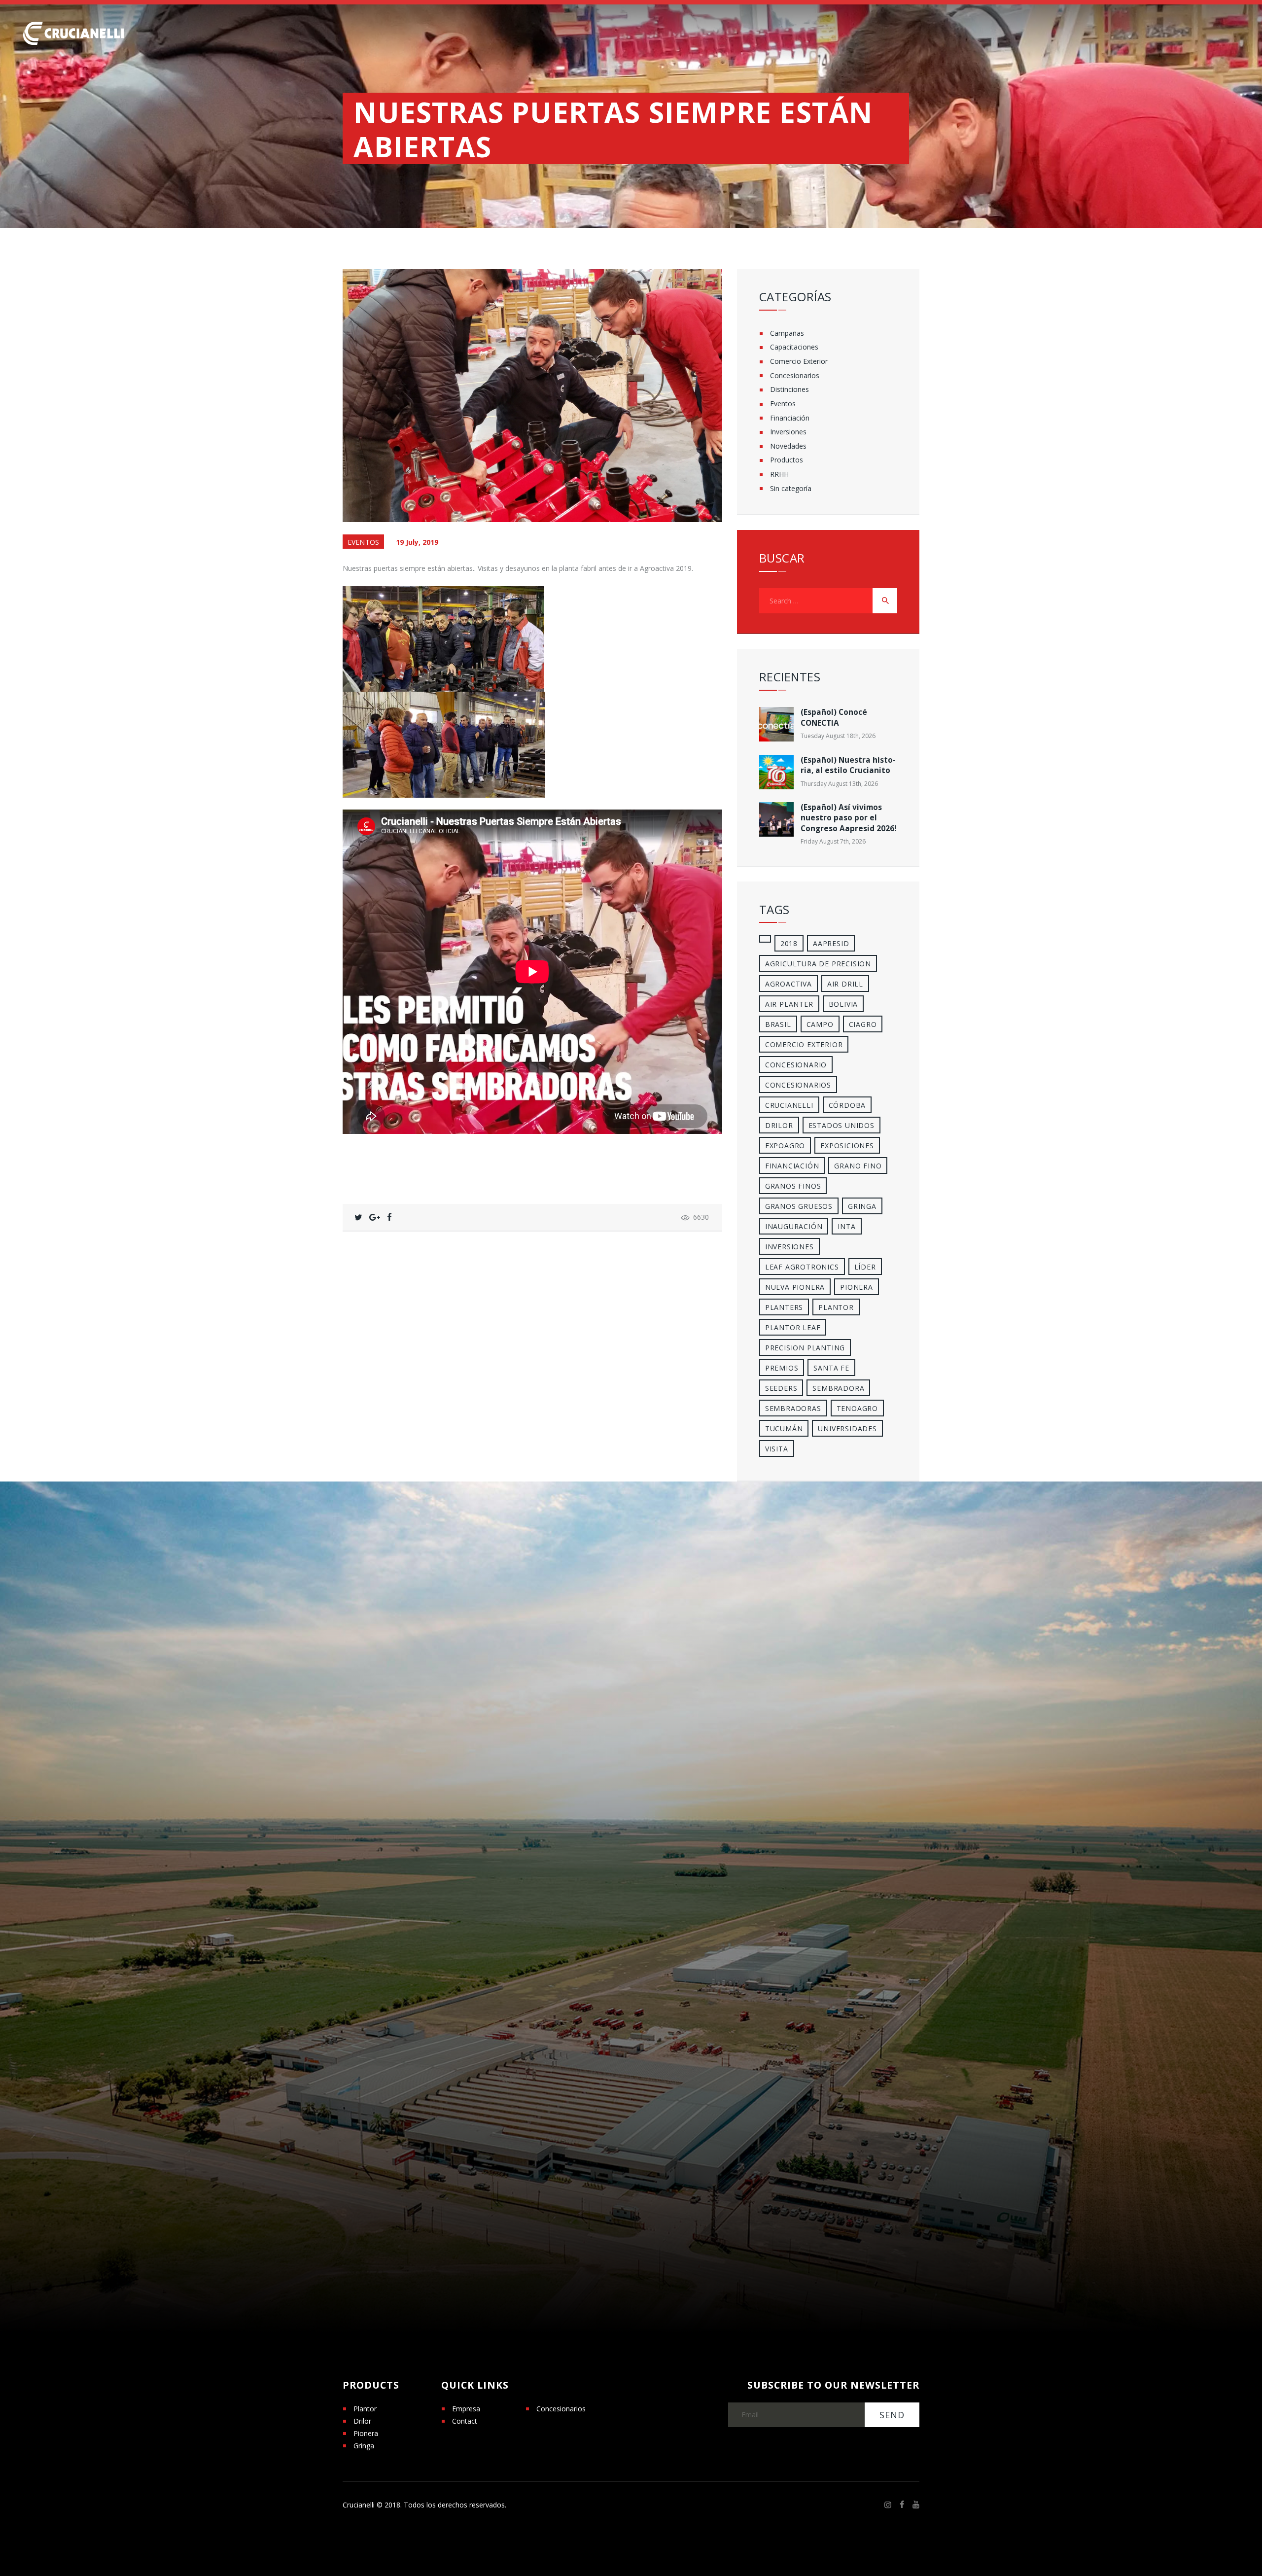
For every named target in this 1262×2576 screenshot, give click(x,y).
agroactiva (789, 984)
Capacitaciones (794, 347)
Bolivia (843, 1004)
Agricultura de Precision (818, 964)
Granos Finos (793, 1186)
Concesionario (796, 1065)
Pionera (366, 2433)
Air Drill (845, 984)
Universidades (847, 1429)
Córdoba (847, 1105)
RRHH (779, 474)
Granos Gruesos (799, 1206)
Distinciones (789, 389)
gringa (862, 1206)
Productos (787, 460)
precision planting (805, 1348)
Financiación (790, 418)
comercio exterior (804, 1044)
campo (820, 1024)
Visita (777, 1449)
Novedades (788, 446)
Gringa (364, 2446)
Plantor (836, 1307)
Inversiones (788, 432)
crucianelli (789, 1105)
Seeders (781, 1388)
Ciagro (863, 1024)
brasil (778, 1024)
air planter (789, 1004)
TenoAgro (857, 1408)
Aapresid (831, 943)
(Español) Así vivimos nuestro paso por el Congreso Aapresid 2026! (848, 818)
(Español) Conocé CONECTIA (834, 717)
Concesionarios (795, 375)
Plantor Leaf (793, 1327)
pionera (857, 1287)
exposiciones (847, 1146)
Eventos (363, 542)
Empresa (466, 2409)
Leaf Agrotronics (802, 1267)
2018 (789, 943)
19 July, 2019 (417, 542)
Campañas (787, 333)
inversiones (789, 1247)
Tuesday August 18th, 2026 (838, 736)
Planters (784, 1307)
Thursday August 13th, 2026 (839, 784)
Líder (865, 1267)
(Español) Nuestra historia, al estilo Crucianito (848, 765)
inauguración (794, 1226)
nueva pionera (795, 1287)
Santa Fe (831, 1368)
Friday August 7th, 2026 (833, 841)
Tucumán (784, 1429)
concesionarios (798, 1085)
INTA (846, 1226)
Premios (782, 1368)
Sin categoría (791, 488)
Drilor (779, 1125)
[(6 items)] (765, 939)
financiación (792, 1166)
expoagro (785, 1146)
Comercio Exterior (799, 361)
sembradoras (793, 1408)
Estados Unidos (841, 1125)
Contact (465, 2421)
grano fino (858, 1166)
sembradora (838, 1388)
